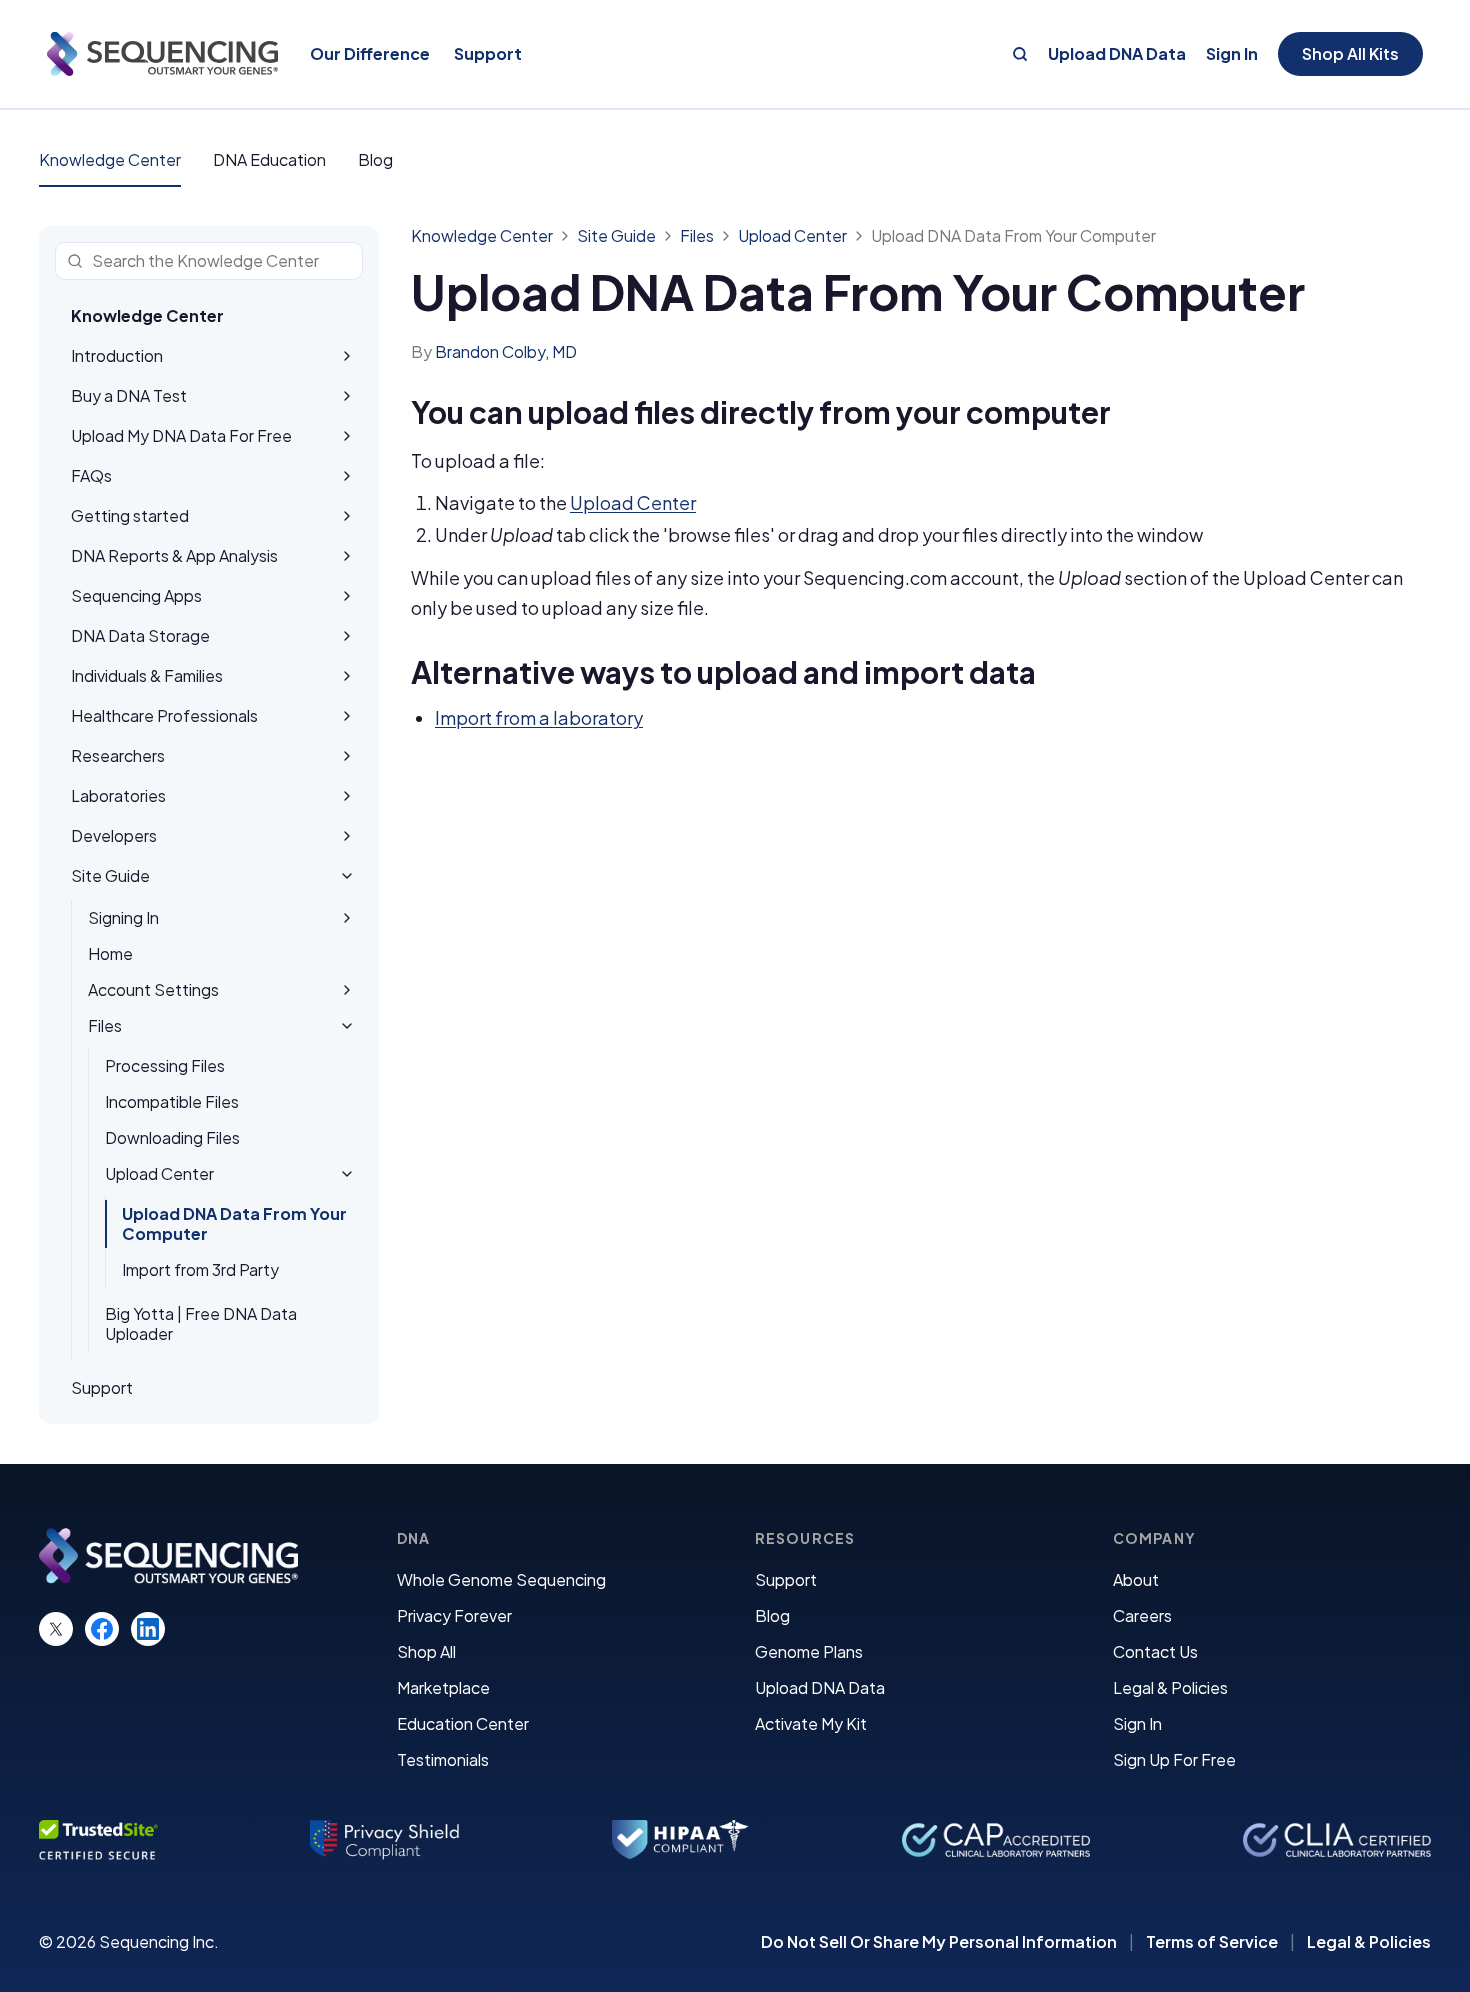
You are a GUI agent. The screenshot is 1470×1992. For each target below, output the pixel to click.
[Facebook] (102, 1629)
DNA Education (269, 159)
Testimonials (443, 1759)
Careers (1142, 1615)
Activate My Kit (811, 1723)
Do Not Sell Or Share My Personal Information (939, 1942)
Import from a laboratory (539, 717)
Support (786, 1579)
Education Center (463, 1723)
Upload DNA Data (1117, 54)
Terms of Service (1212, 1942)
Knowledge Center (110, 159)
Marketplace (443, 1687)
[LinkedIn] (148, 1629)
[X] (56, 1629)
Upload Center (792, 236)
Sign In (1232, 54)
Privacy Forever (454, 1615)
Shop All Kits (1350, 53)
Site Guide (616, 236)
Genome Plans (809, 1651)
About (1136, 1579)
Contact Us (1155, 1651)
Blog (375, 159)
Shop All (426, 1651)
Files (697, 236)
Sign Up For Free (1174, 1759)
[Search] (1020, 54)
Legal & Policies (1170, 1687)
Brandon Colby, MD (506, 351)
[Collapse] (347, 876)
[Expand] (347, 356)
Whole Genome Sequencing (501, 1579)
